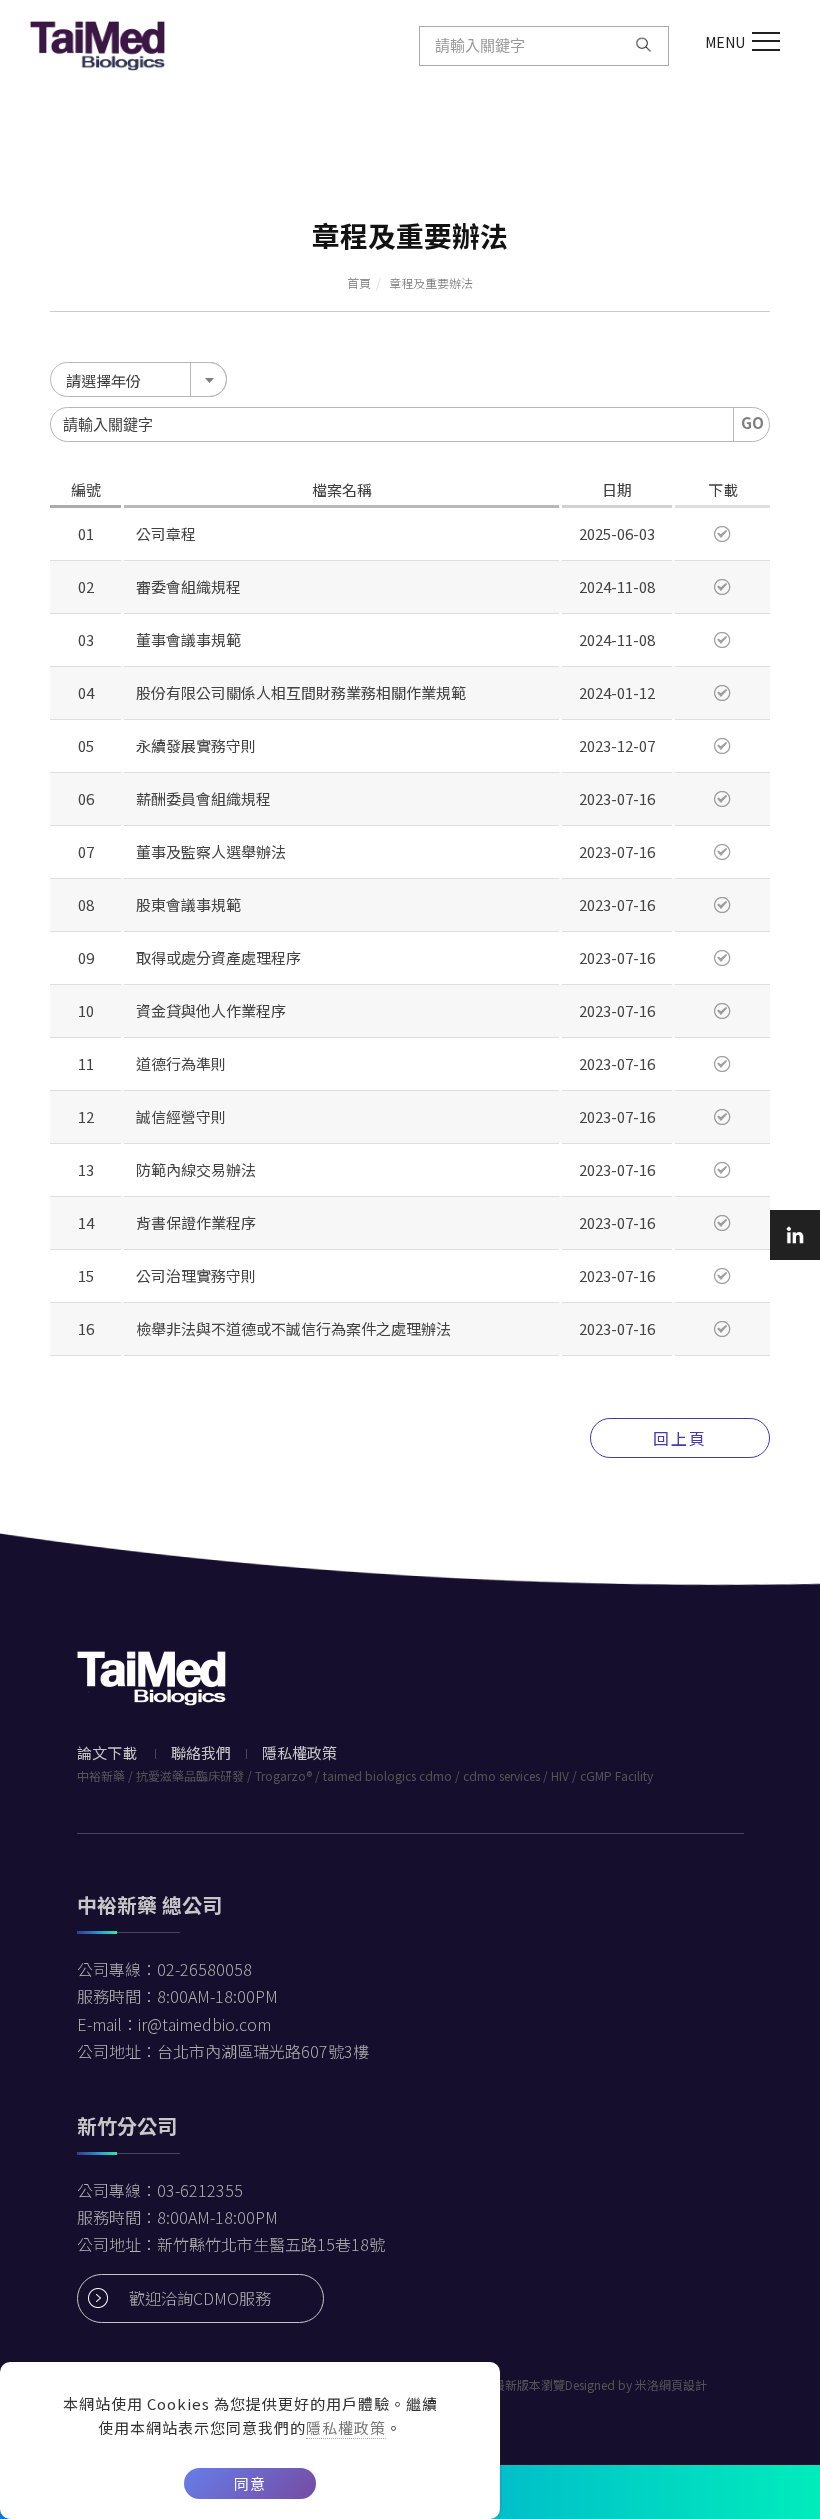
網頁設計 (683, 2384)
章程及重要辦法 (431, 282)
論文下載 (107, 1752)
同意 (250, 2483)
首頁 (359, 282)
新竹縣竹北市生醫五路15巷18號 (271, 2244)
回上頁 (680, 1438)
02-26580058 (204, 1969)
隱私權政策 (346, 2427)
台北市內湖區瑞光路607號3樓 (263, 2051)
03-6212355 (200, 2190)
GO (752, 422)
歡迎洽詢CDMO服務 (200, 2298)
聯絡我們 (201, 1752)
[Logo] (98, 43)
